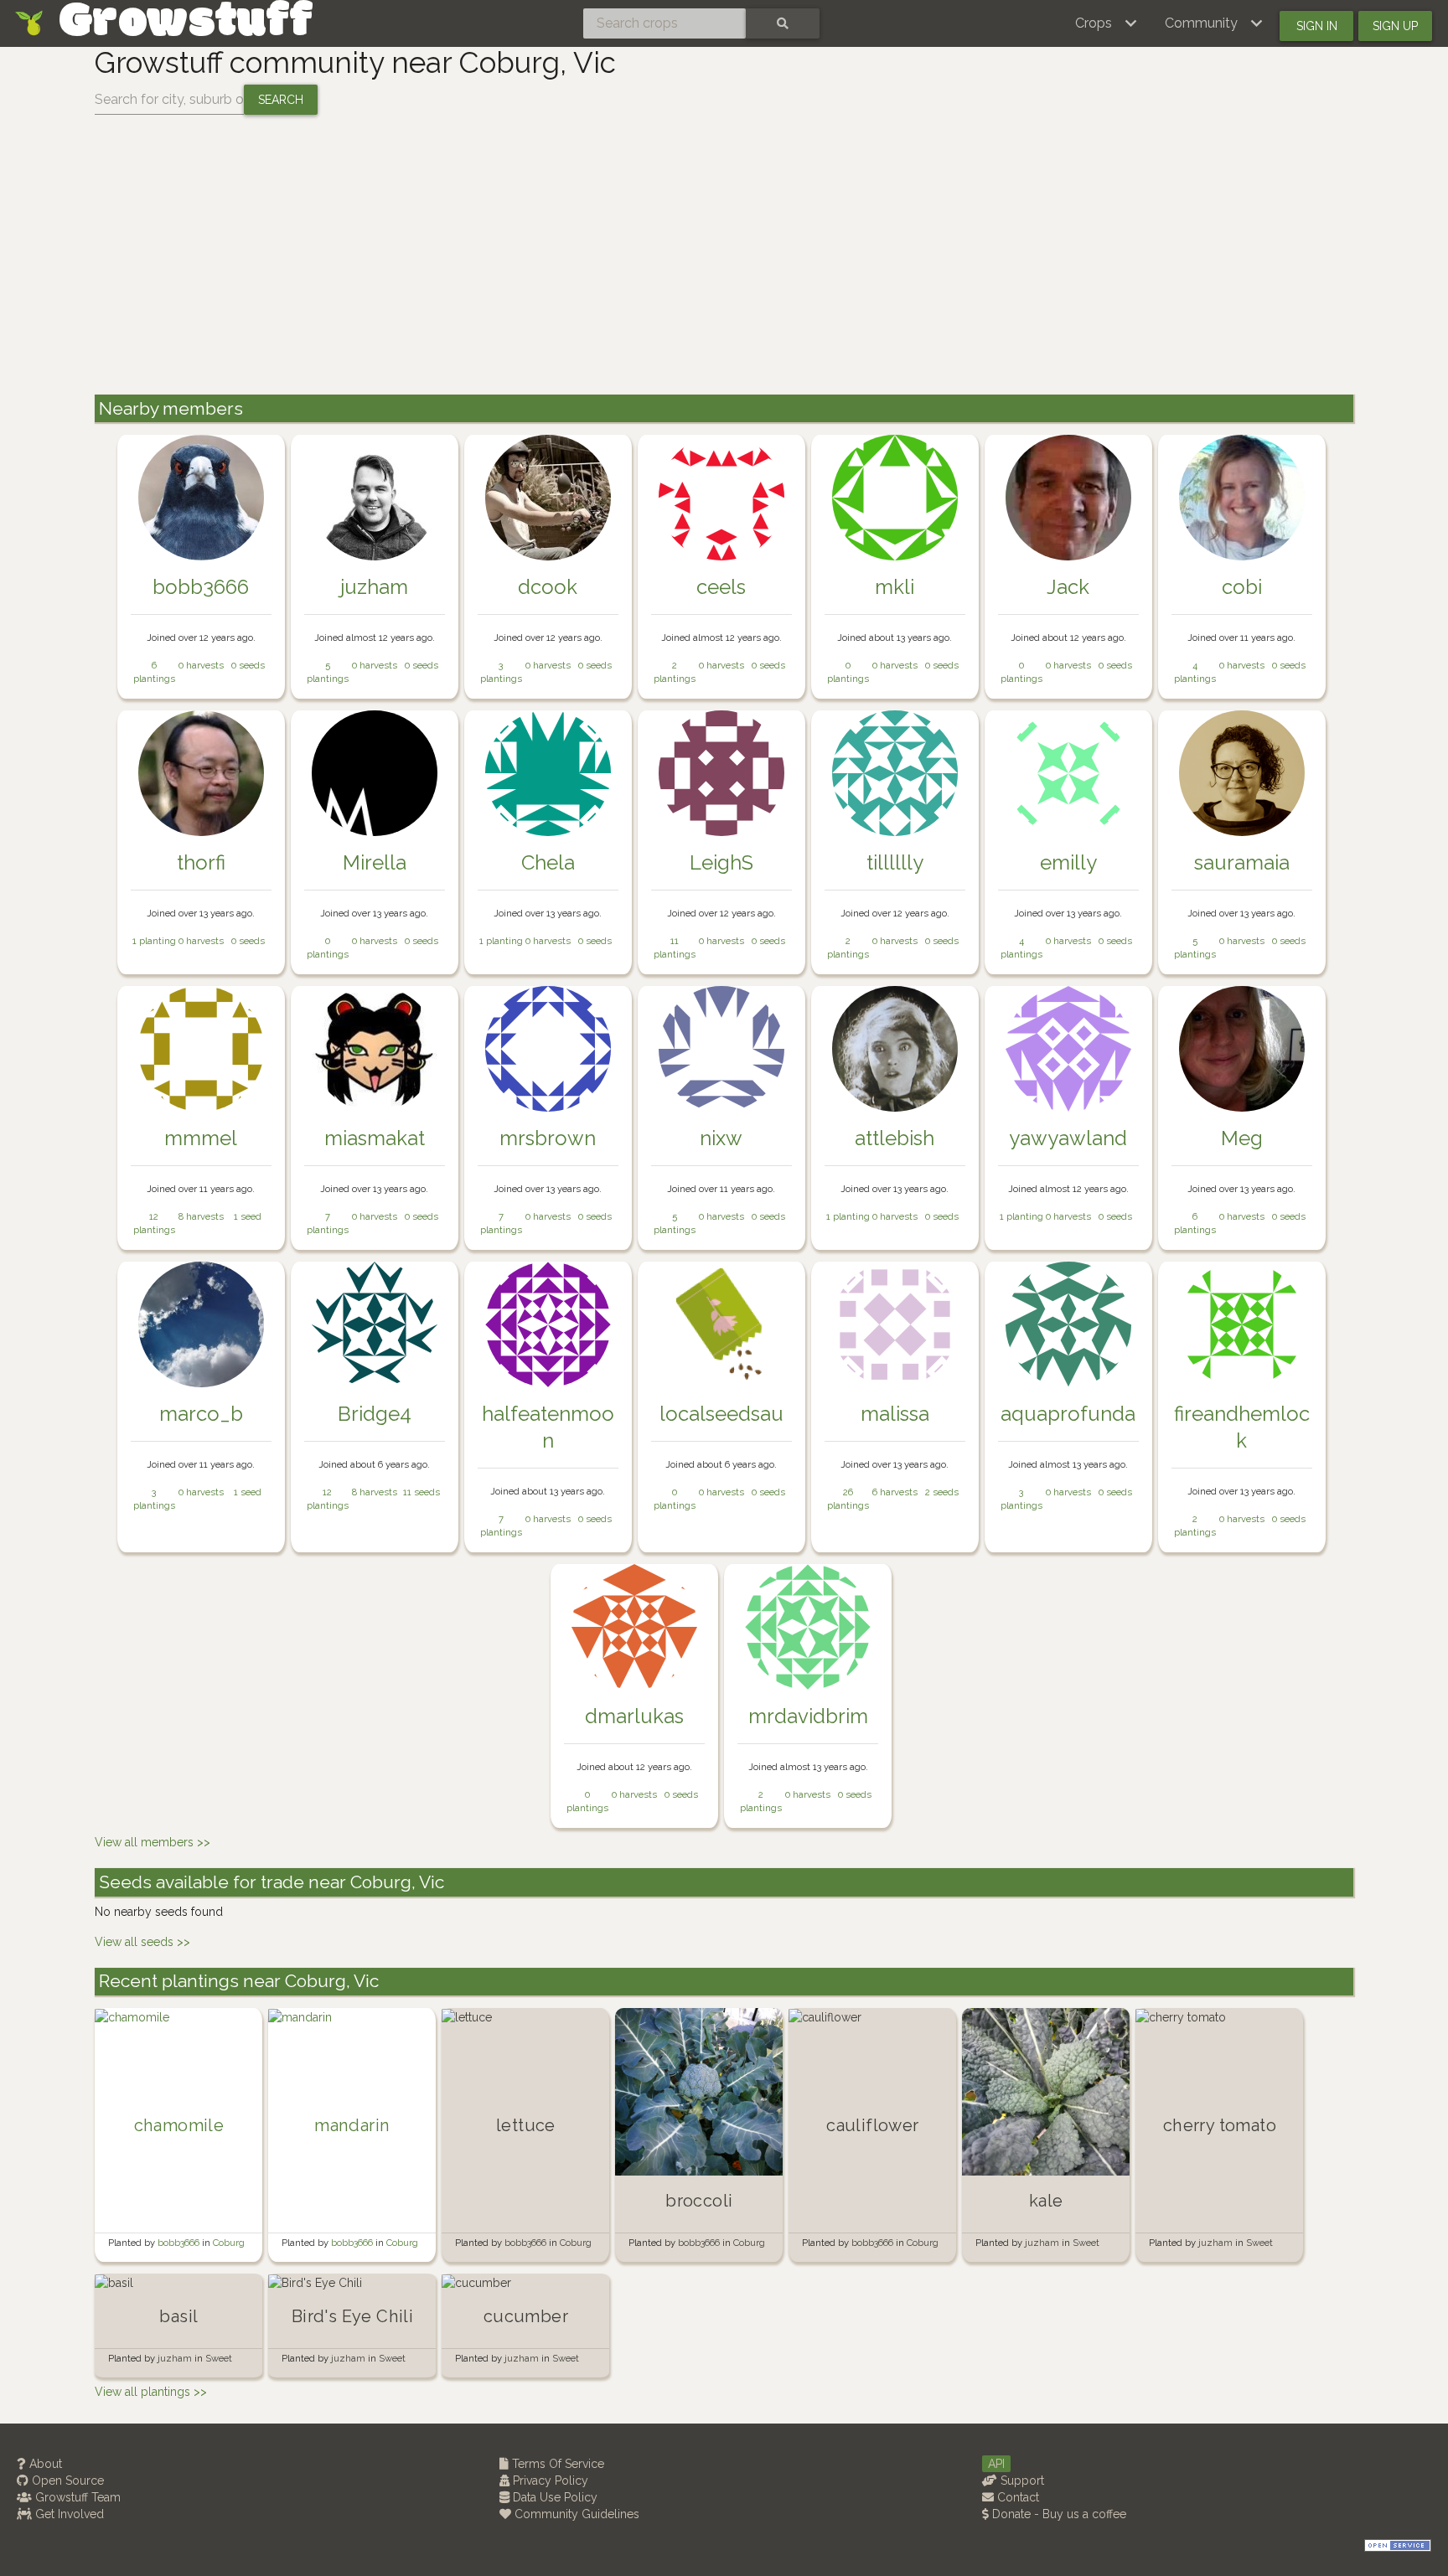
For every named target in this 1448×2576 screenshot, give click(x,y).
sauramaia (1242, 862)
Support (1021, 2480)
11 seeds (421, 1492)
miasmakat (375, 1138)
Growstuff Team (76, 2497)
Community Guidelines (575, 2514)
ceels (721, 587)
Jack (1068, 587)
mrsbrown (548, 1138)
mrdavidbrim (808, 1716)
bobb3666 (201, 587)
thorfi (201, 862)
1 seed (248, 1216)
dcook (548, 587)
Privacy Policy (549, 2480)
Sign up (1395, 26)
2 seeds (942, 1492)
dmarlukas (634, 1716)
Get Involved (68, 2514)
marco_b (201, 1414)
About (44, 2464)
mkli (895, 587)
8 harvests (201, 1216)
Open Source (66, 2480)
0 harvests (201, 665)
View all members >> (153, 1842)
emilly (1068, 862)
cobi (1242, 587)
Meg (1242, 1138)
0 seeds (248, 665)
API (996, 2464)
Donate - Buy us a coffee (1058, 2514)
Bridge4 (375, 1414)
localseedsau (721, 1414)
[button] (1107, 23)
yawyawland (1068, 1138)
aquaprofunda (1068, 1414)
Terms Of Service (556, 2464)
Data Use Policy (553, 2497)
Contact (1016, 2497)
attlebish (895, 1138)
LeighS (721, 862)
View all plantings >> (151, 2392)
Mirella (375, 862)
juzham (374, 587)
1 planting (154, 941)
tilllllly (895, 862)
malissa (895, 1414)
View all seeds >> (142, 1942)
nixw (721, 1138)
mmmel (201, 1138)
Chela (548, 862)
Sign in (1317, 26)
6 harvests (895, 1492)
